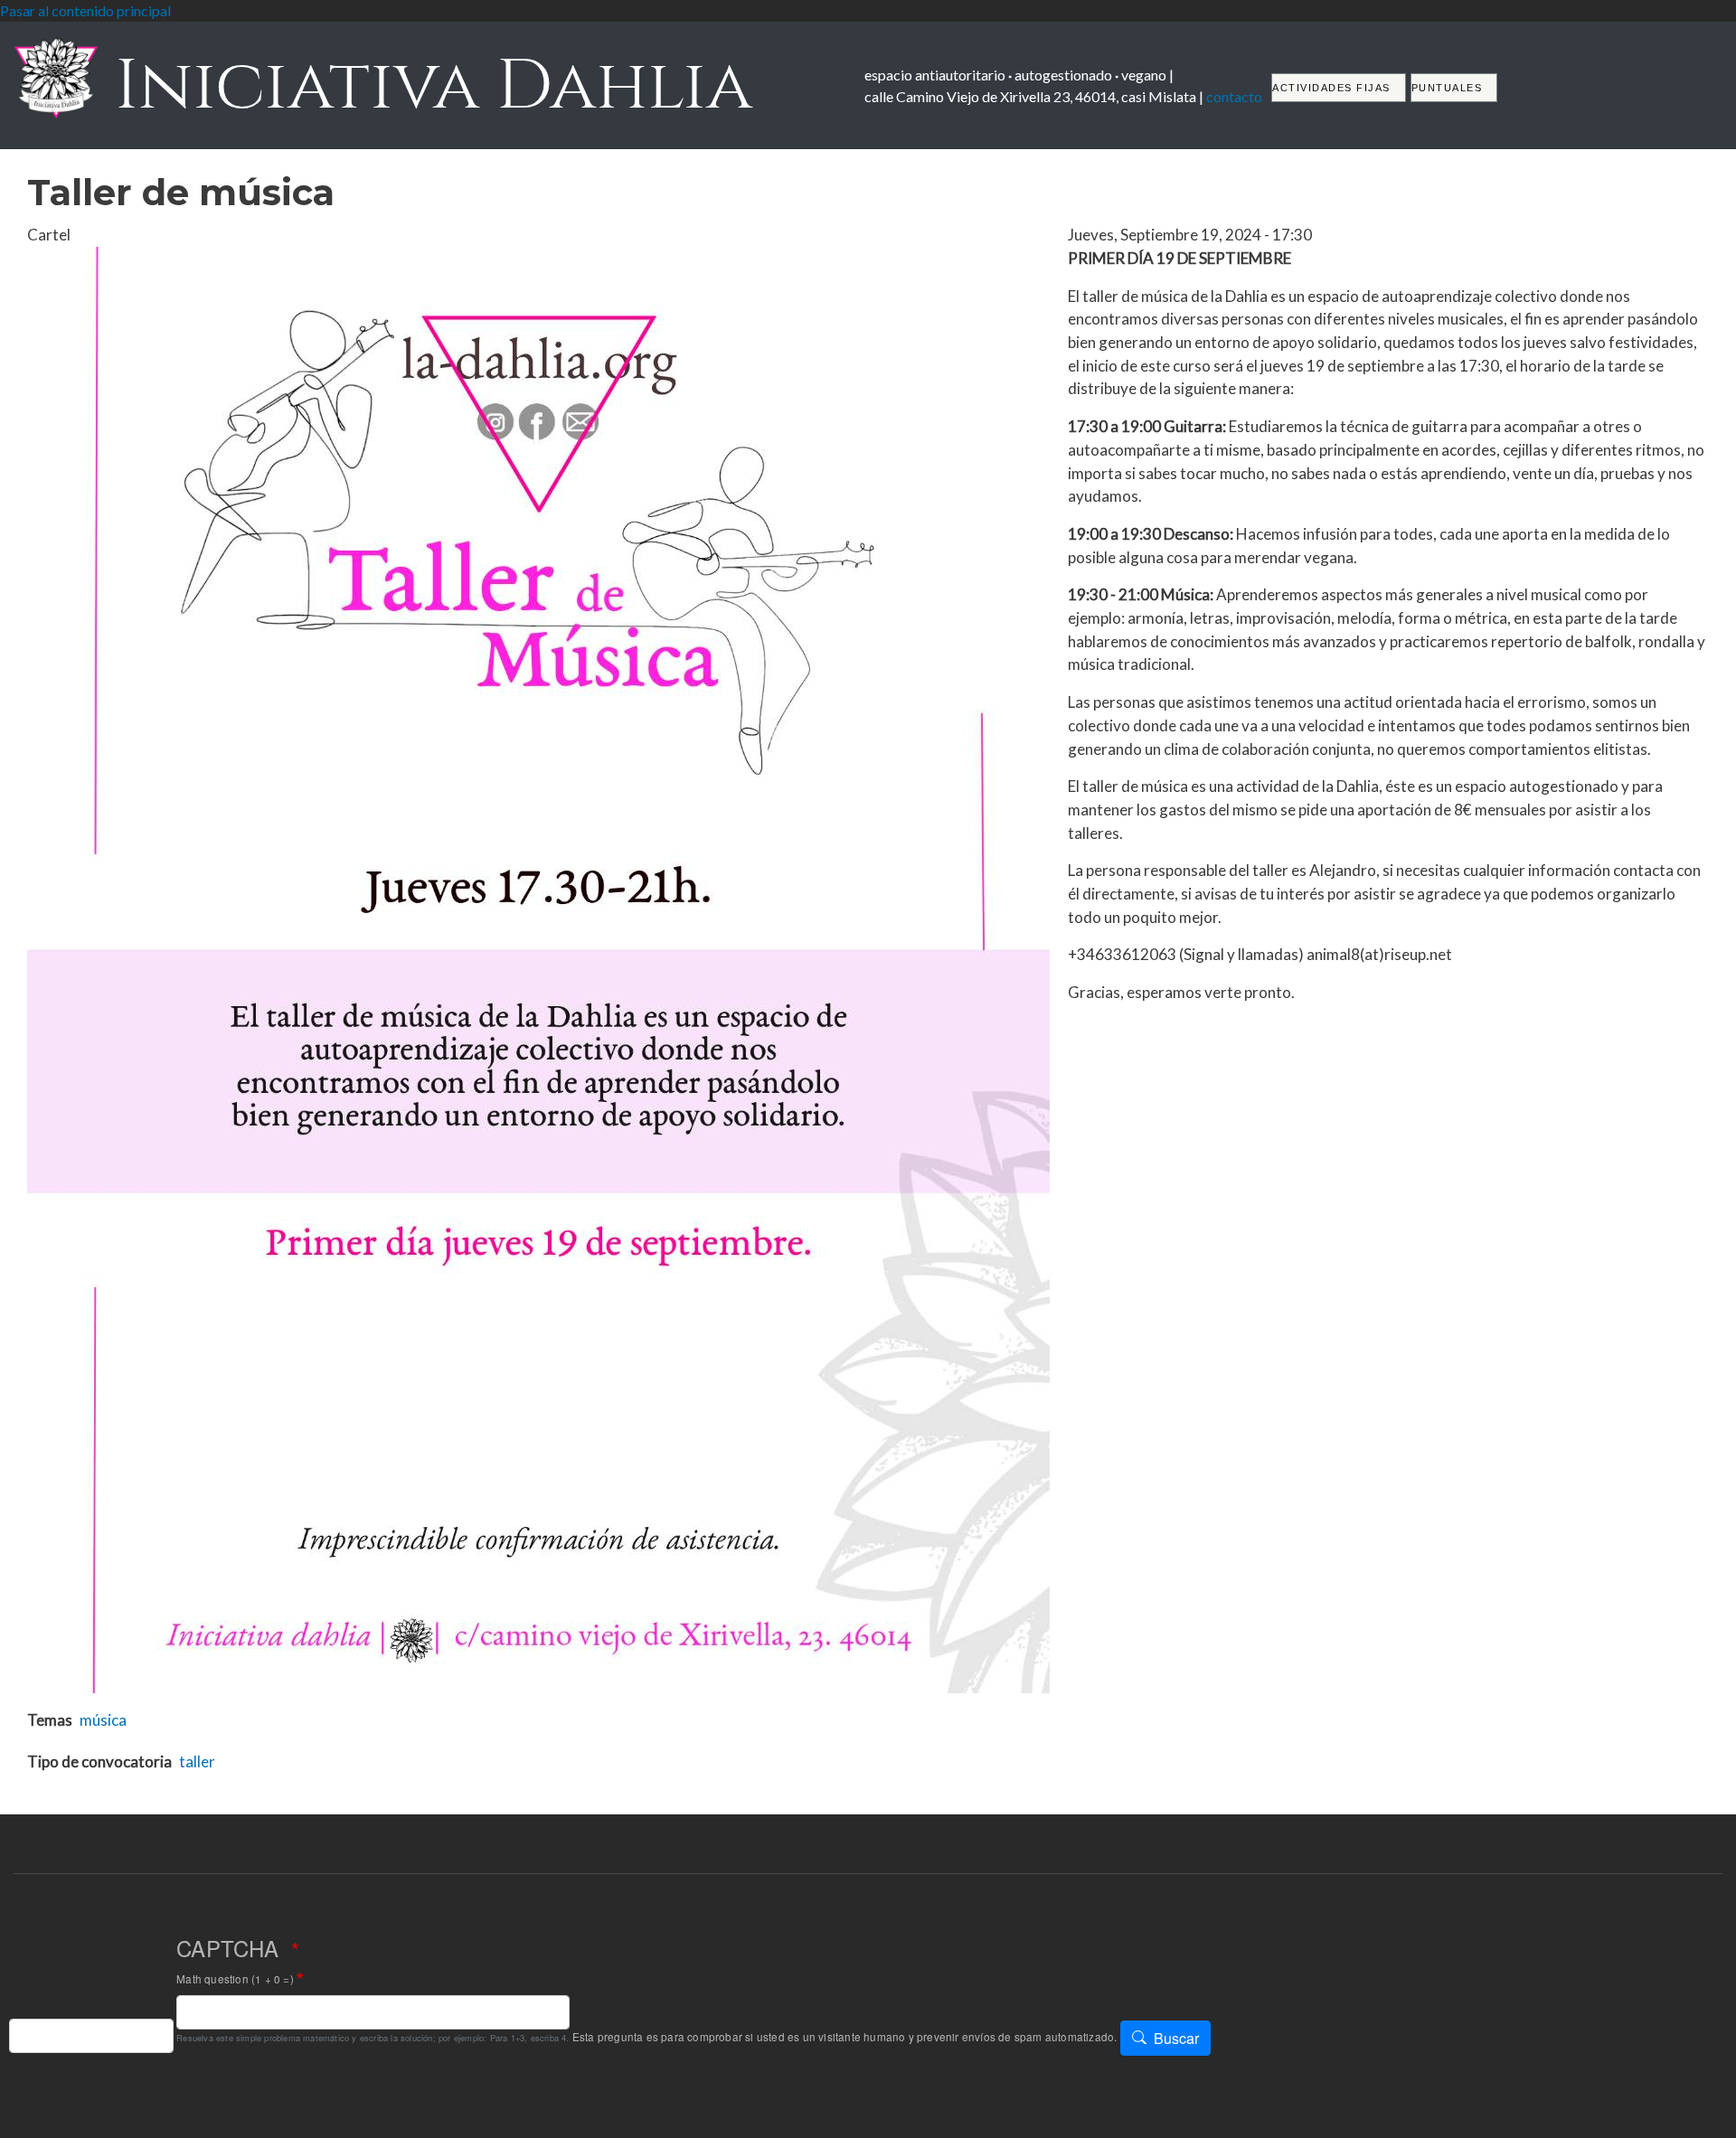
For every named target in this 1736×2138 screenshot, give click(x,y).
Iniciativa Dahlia (425, 85)
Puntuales (1447, 88)
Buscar (1176, 2038)
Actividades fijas (1331, 88)
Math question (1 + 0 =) (235, 1979)
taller (197, 1761)
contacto (1234, 96)
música (103, 1720)
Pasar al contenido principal (85, 10)
